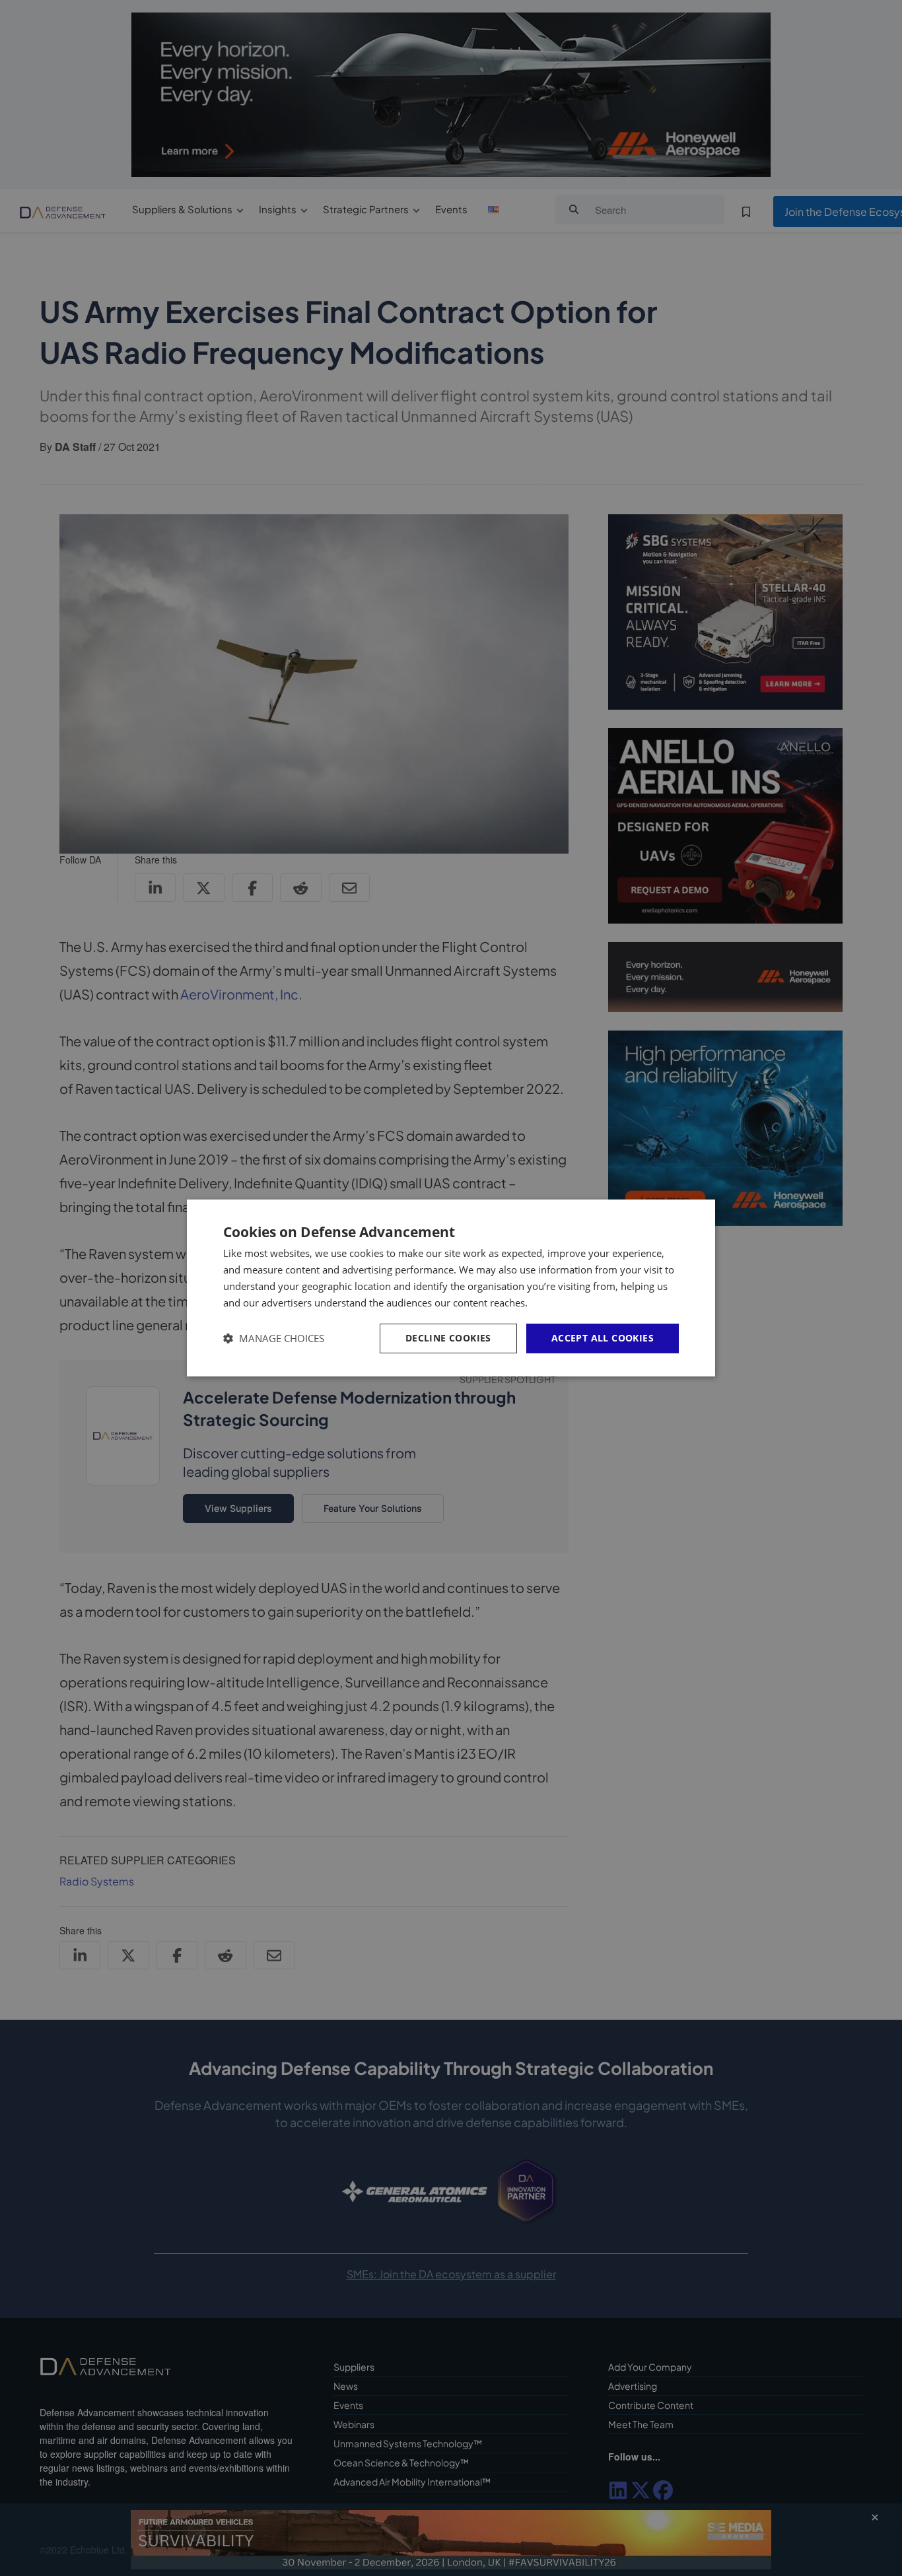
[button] (274, 1339)
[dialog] (451, 1288)
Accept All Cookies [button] (603, 1338)
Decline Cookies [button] (448, 1338)
